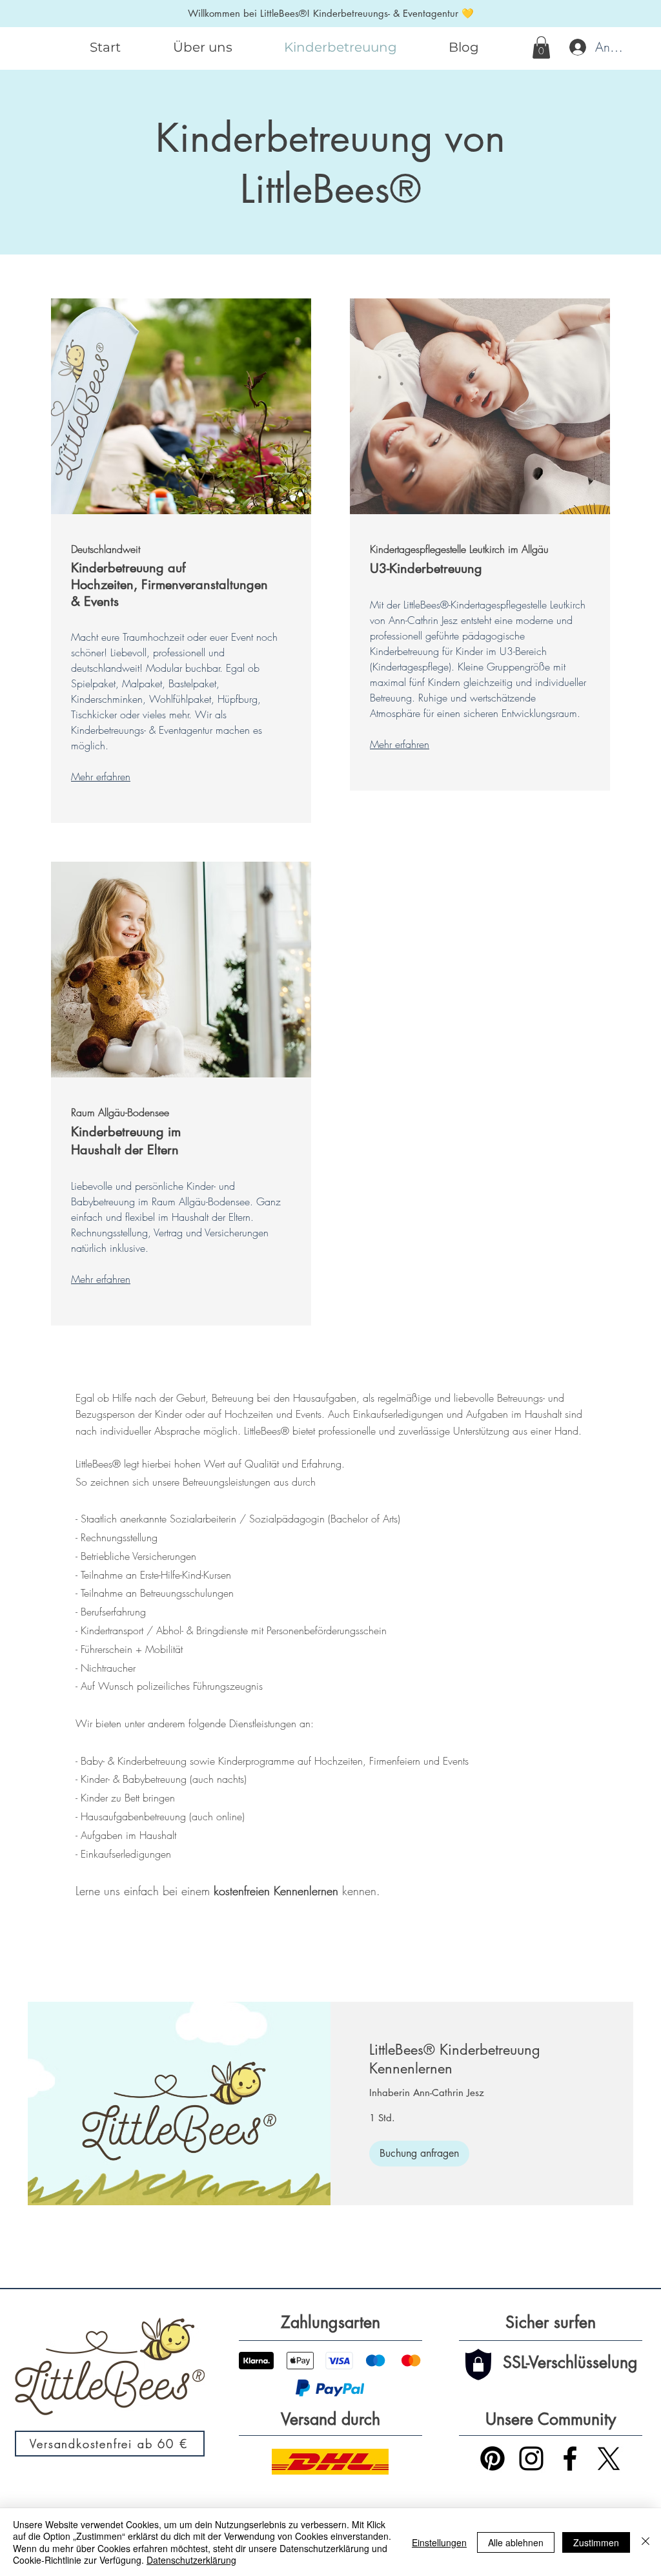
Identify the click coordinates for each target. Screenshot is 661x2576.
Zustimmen (596, 2542)
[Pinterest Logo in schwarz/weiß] (493, 2458)
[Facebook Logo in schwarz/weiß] (570, 2458)
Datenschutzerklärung (191, 2560)
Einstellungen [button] (439, 2542)
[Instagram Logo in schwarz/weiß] (531, 2458)
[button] (541, 47)
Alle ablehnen (516, 2542)
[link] (482, 2060)
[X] (609, 2458)
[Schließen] (646, 2542)
